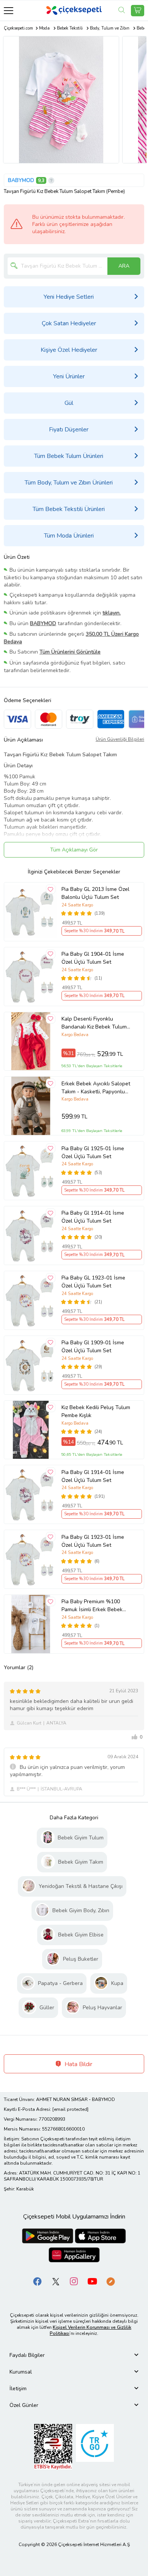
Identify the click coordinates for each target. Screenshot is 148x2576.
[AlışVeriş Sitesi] (138, 11)
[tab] (74, 2355)
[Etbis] (53, 2446)
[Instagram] (74, 2281)
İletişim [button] (18, 2389)
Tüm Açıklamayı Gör (74, 850)
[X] (56, 2281)
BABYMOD (21, 180)
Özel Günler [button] (24, 2405)
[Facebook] (38, 2281)
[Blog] (110, 2281)
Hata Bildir (78, 2064)
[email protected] (70, 2109)
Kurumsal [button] (21, 2372)
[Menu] (9, 10)
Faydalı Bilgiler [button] (27, 2355)
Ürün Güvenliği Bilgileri (120, 739)
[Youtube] (92, 2281)
